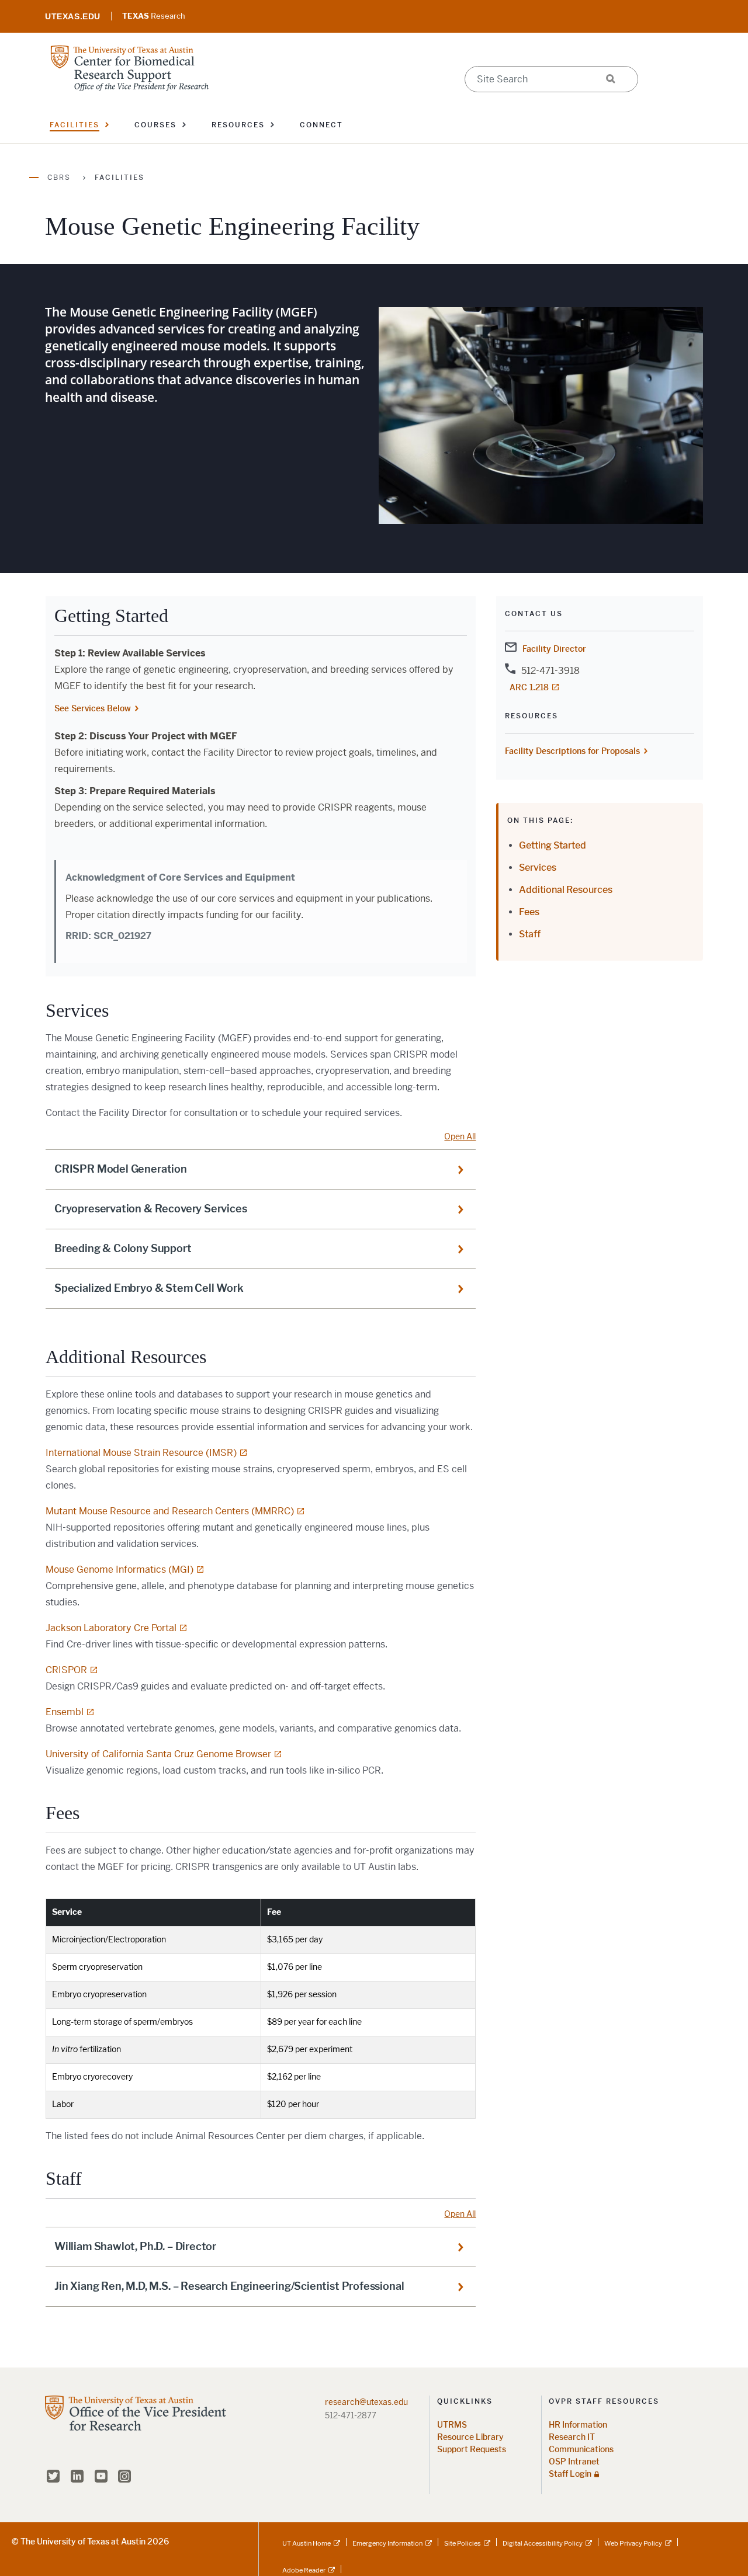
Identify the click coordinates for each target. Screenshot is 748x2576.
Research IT (572, 2437)
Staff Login (570, 2474)
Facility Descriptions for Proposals (572, 751)
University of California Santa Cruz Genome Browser (158, 1754)
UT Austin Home (307, 2543)
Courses (155, 125)
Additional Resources (566, 890)
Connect (321, 125)
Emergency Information (387, 2543)
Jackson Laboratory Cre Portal (111, 1628)
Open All (460, 1136)
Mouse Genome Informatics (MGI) (120, 1569)
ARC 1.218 (529, 687)
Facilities (75, 125)
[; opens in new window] (73, 16)
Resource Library (470, 2437)
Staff (530, 934)
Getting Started (553, 845)
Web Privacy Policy (633, 2543)
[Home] (136, 2431)
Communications (581, 2450)
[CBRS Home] (130, 67)
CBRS (59, 178)
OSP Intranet (574, 2462)
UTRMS (452, 2425)
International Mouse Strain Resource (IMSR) (141, 1453)
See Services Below (93, 708)
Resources (238, 125)
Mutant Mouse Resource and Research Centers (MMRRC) (170, 1511)
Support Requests (472, 2450)
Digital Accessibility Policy (543, 2543)
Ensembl (65, 1712)
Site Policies (463, 2543)
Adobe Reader (304, 2570)
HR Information (578, 2425)
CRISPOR (66, 1670)
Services (538, 868)
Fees (529, 912)
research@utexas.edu (366, 2402)
